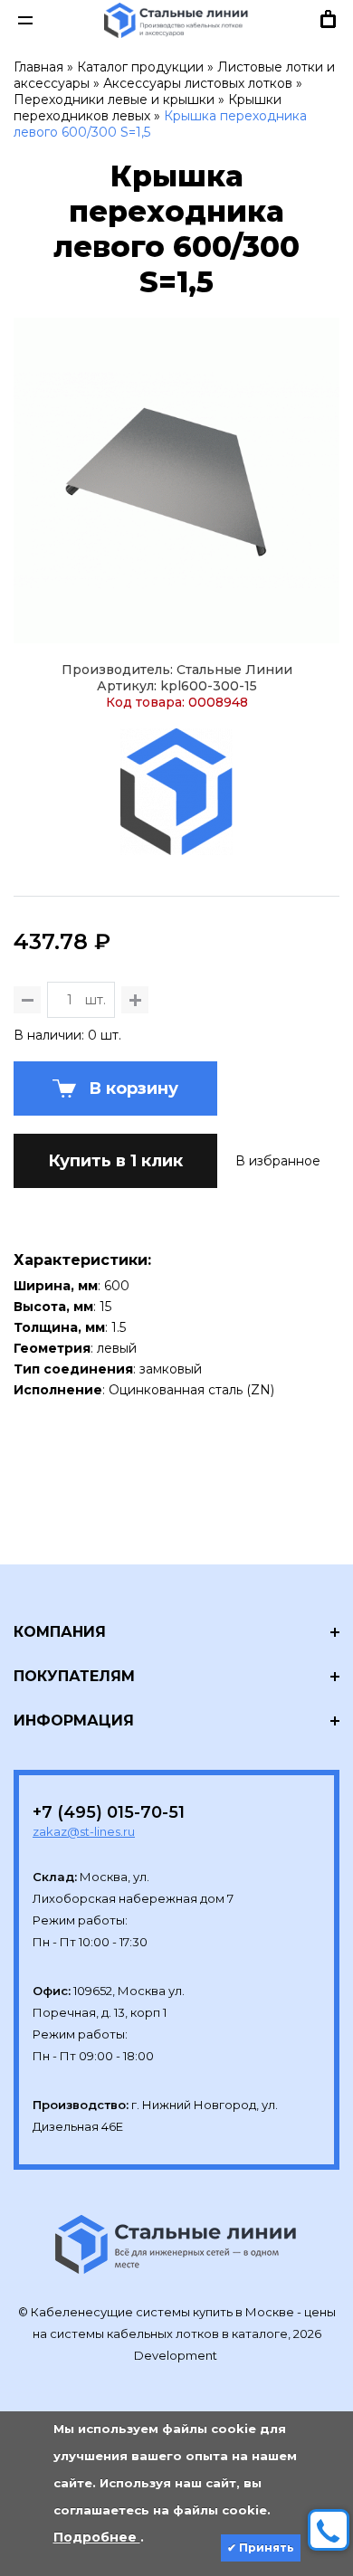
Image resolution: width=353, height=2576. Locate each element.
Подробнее (97, 2537)
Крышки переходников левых (148, 108)
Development (177, 2355)
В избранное (278, 1161)
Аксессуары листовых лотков (198, 83)
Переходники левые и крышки (114, 100)
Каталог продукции (140, 67)
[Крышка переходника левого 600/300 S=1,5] (176, 480)
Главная (38, 67)
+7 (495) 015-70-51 (109, 1812)
